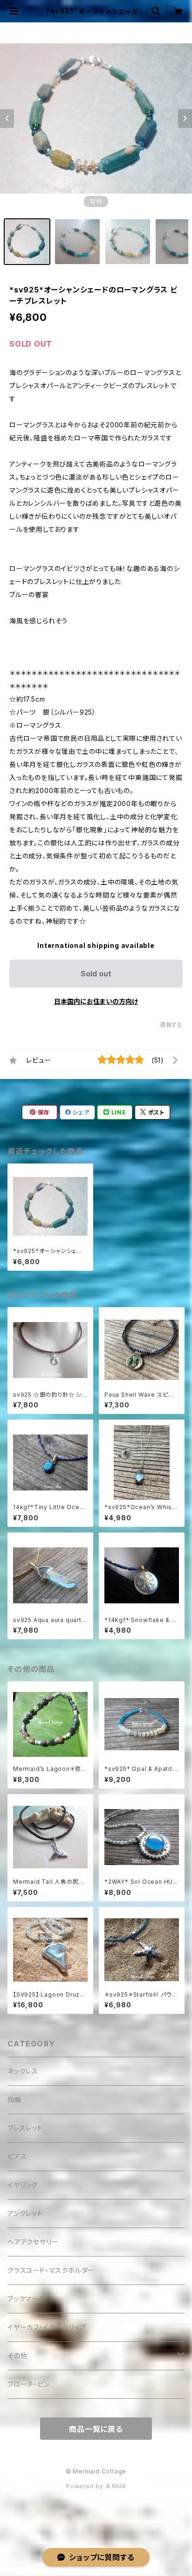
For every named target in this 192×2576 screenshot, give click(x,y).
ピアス (17, 2156)
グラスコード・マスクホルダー (51, 2270)
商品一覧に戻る (96, 2429)
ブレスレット (25, 2128)
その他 (17, 2356)
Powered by (86, 2486)
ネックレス (23, 2071)
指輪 (14, 2099)
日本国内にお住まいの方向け (96, 1001)
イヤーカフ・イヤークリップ (47, 2327)
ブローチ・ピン (29, 2384)
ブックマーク (26, 2299)
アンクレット (25, 2213)
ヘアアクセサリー (33, 2242)
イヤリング (23, 2185)
